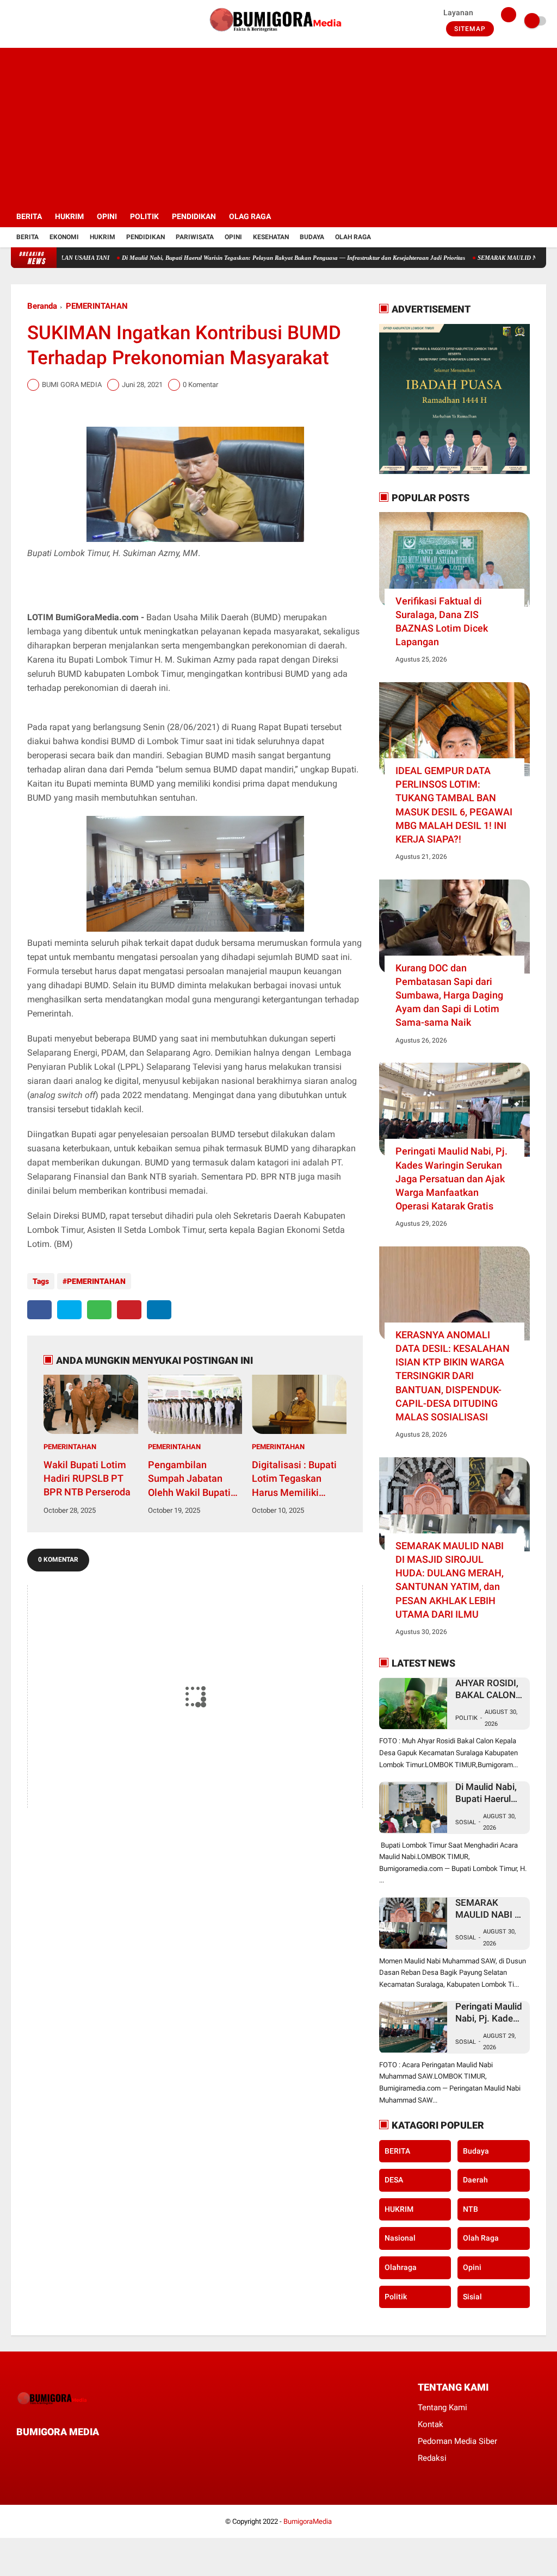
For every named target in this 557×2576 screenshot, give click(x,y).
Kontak (431, 2424)
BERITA (29, 216)
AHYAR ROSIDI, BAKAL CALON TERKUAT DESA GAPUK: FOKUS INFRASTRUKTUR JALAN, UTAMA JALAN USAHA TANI (491, 1689)
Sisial (472, 2297)
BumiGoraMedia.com (97, 617)
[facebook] (14, 21)
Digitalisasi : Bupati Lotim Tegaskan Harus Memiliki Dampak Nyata (294, 1479)
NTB (471, 2209)
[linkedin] (159, 1310)
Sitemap (470, 29)
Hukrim (103, 237)
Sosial (466, 1822)
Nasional (400, 2238)
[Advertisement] (279, 124)
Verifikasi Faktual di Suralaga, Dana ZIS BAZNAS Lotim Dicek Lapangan (442, 622)
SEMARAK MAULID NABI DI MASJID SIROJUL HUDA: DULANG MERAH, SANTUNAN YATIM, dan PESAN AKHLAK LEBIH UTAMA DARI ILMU (450, 1580)
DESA (394, 2180)
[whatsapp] (99, 1310)
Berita (27, 237)
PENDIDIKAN (194, 216)
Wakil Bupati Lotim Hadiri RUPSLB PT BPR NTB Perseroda (87, 1478)
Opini (233, 237)
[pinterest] (129, 1310)
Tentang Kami (442, 2407)
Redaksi (432, 2458)
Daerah (475, 2180)
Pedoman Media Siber (457, 2441)
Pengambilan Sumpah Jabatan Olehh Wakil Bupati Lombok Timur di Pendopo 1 (189, 1479)
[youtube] (58, 21)
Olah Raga (353, 237)
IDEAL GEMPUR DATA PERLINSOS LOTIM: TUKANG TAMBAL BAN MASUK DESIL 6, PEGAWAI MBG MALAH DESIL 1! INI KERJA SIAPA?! (454, 805)
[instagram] (44, 21)
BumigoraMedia (308, 2521)
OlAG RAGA (250, 216)
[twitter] (29, 21)
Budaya (312, 237)
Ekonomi (64, 237)
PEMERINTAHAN (97, 306)
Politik (466, 1718)
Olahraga (401, 2267)
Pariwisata (195, 237)
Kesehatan (271, 237)
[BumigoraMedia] (278, 36)
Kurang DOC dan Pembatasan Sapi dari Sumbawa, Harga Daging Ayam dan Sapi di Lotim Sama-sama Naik (449, 995)
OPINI (107, 216)
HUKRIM (69, 216)
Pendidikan (146, 237)
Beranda (42, 306)
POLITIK (144, 216)
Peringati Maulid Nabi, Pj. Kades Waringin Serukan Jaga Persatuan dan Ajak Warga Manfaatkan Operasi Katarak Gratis (451, 1178)
